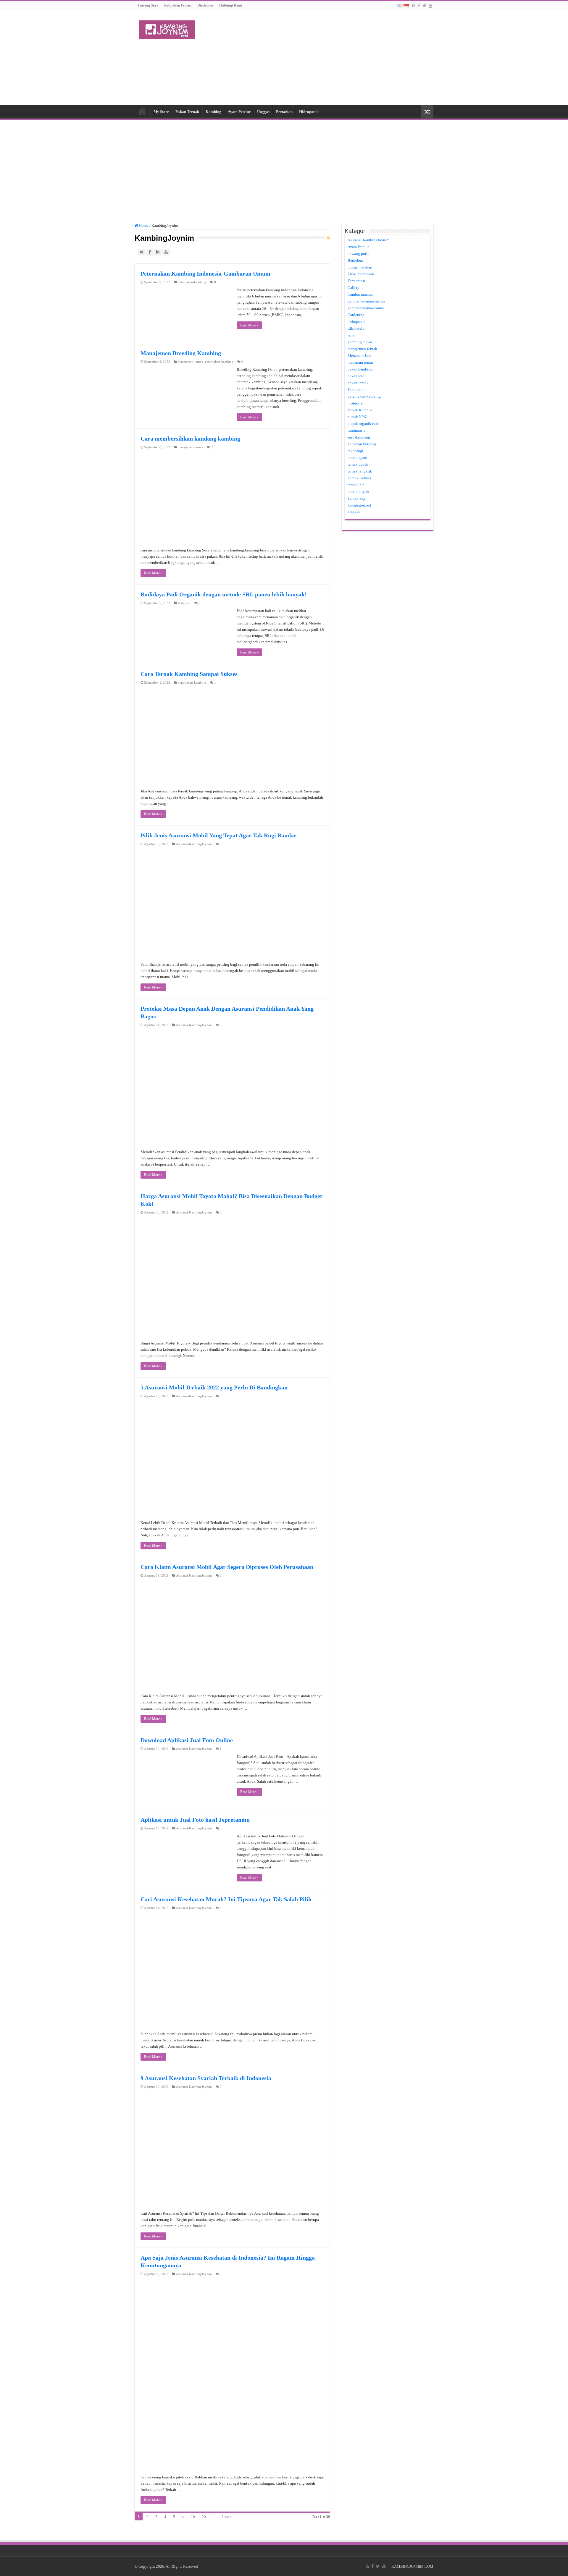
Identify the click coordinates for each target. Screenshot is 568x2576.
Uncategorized (359, 505)
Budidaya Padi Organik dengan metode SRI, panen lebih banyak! (224, 594)
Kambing (213, 112)
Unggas (263, 112)
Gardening (356, 315)
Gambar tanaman (361, 294)
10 (193, 2517)
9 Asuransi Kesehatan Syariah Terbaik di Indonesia (206, 2078)
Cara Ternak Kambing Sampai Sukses (189, 674)
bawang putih (359, 254)
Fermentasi (356, 281)
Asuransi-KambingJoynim (194, 844)
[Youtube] (430, 6)
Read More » (249, 325)
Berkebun (355, 260)
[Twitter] (424, 6)
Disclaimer (205, 5)
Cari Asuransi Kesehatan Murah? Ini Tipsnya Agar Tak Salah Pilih (226, 1899)
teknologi (355, 451)
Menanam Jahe (360, 356)
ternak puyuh (358, 492)
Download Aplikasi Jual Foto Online (187, 1740)
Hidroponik (309, 112)
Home (142, 111)
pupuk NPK (357, 417)
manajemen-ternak (191, 362)
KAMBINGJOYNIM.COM (412, 2566)
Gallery (354, 288)
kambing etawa (360, 342)
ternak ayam (357, 458)
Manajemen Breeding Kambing (181, 353)
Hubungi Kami (231, 5)
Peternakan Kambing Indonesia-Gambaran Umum (205, 274)
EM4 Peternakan (361, 274)
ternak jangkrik (360, 471)
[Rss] (414, 6)
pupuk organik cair (363, 424)
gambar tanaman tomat (366, 308)
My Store (161, 112)
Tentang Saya (148, 5)
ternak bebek (358, 464)
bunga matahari (360, 267)
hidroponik (357, 322)
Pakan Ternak (187, 112)
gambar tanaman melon (366, 301)
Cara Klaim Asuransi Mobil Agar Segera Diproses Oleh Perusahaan (227, 1567)
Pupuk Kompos (360, 410)
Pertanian (284, 112)
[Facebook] (419, 6)
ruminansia (356, 430)
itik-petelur (357, 328)
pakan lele (356, 376)
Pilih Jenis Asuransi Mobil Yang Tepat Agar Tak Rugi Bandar (218, 835)
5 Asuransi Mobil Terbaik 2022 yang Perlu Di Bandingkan (214, 1387)
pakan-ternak (358, 383)
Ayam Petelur (239, 112)
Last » (227, 2517)
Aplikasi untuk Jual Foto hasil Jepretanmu (195, 1820)
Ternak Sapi (357, 498)
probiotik (355, 403)
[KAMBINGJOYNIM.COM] (167, 29)
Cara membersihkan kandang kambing (190, 438)
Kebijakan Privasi (178, 5)
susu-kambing (359, 437)
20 (204, 2517)
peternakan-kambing (192, 282)
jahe (351, 335)
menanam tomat (360, 362)
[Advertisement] (321, 57)
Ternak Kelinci (359, 478)
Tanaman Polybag (362, 444)
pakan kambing (360, 369)
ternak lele (356, 485)
